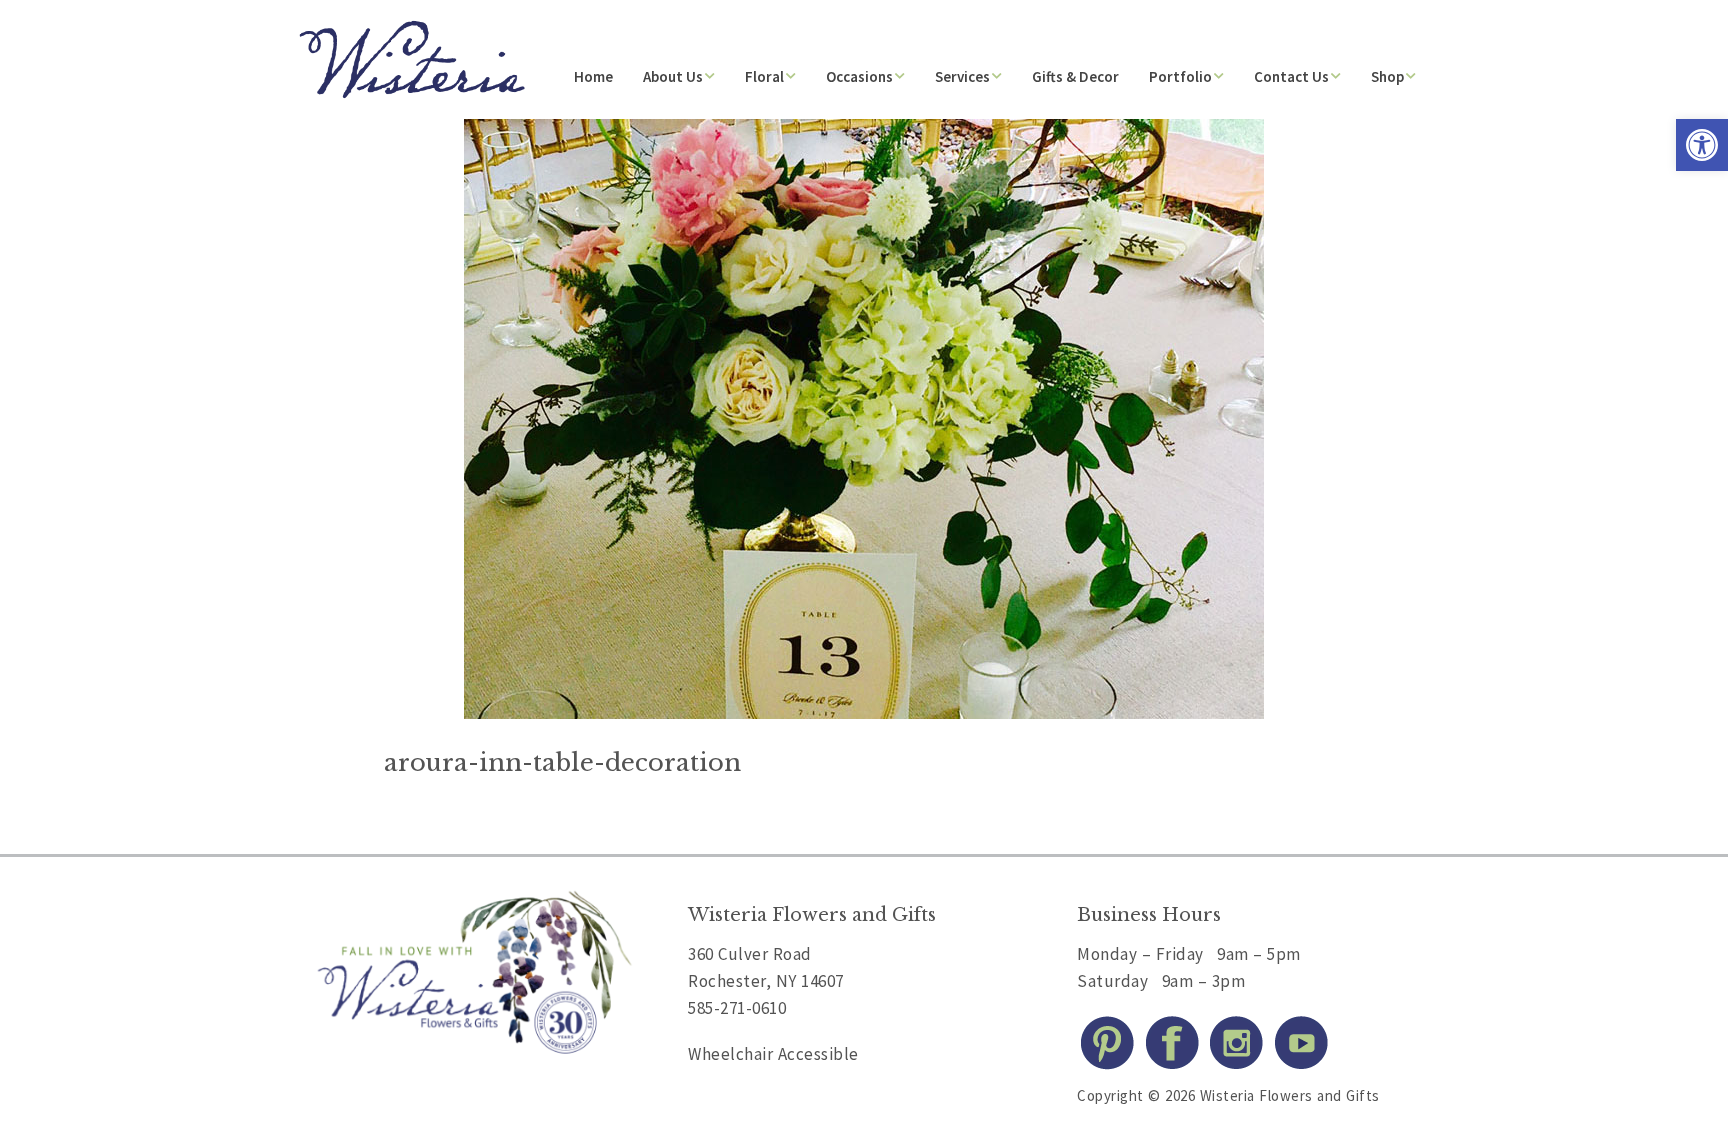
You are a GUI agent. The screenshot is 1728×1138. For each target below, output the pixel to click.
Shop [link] (1387, 76)
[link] (1702, 145)
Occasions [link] (859, 76)
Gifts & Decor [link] (1075, 76)
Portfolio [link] (1180, 76)
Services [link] (962, 76)
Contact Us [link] (1291, 76)
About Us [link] (673, 76)
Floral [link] (764, 76)
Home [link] (593, 76)
